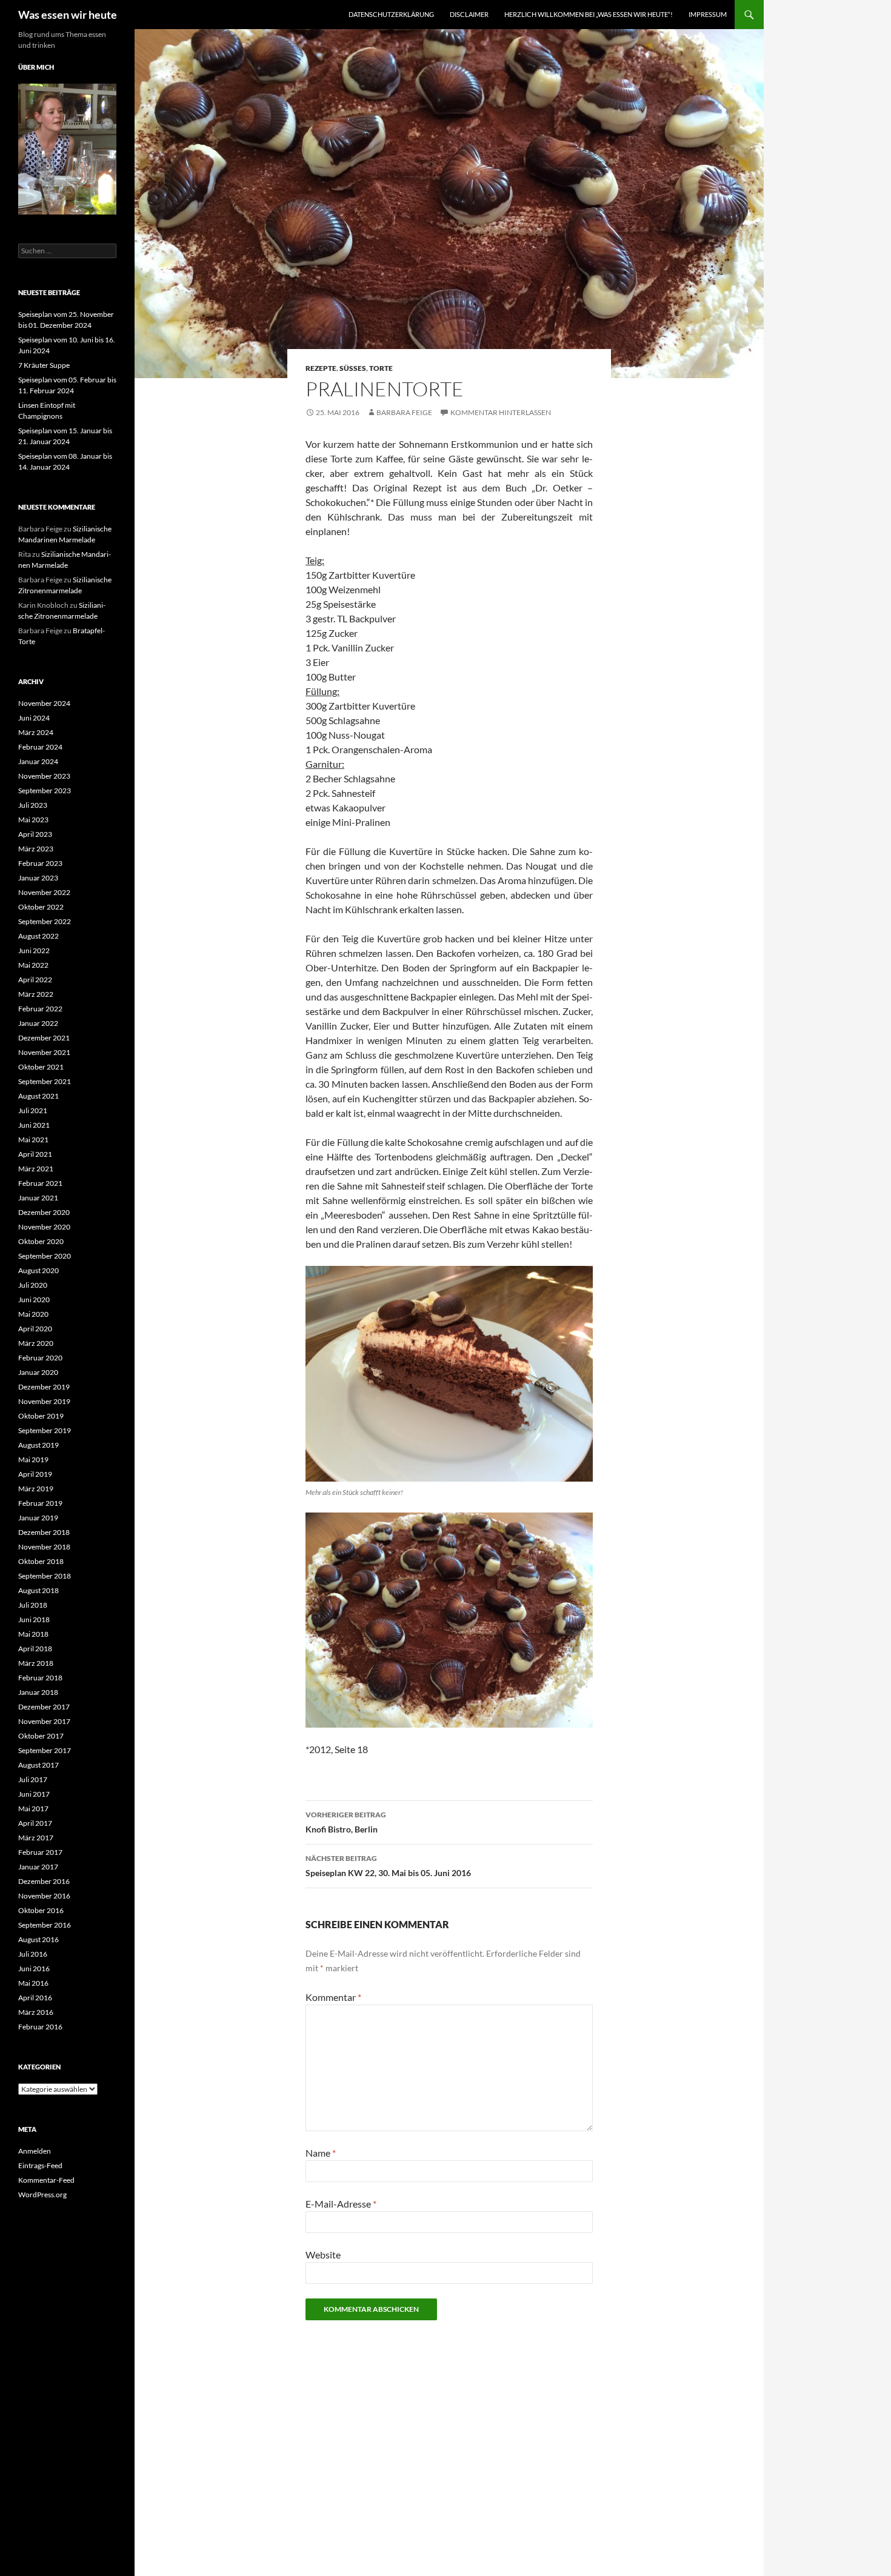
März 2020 (36, 1343)
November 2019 (44, 1401)
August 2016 (38, 1939)
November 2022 (44, 892)
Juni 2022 (34, 950)
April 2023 (35, 834)
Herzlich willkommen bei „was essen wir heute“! (589, 14)
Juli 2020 (33, 1285)
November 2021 (44, 1052)
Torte (381, 368)
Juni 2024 (34, 718)
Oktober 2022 (41, 907)
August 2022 (38, 936)
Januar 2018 (38, 1692)
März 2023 (36, 849)
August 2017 (38, 1765)
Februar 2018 (40, 1678)
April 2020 (35, 1329)
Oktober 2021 (41, 1067)
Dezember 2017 (44, 1707)
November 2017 (44, 1721)
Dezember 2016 (44, 1881)
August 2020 (38, 1270)
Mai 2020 (33, 1314)
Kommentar (333, 1997)
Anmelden (35, 2151)
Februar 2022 (40, 1009)
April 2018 (35, 1649)
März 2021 (36, 1169)
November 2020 (44, 1227)
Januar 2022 (38, 1023)
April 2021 (35, 1154)
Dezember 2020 (44, 1212)
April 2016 (35, 1998)
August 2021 (38, 1096)
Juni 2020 (34, 1300)
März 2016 (36, 2012)
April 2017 (35, 1823)
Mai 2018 (33, 1634)
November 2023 (44, 776)
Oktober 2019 (41, 1416)
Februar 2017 (40, 1852)
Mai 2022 (33, 965)
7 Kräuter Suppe (44, 365)
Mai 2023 (33, 820)
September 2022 (45, 921)
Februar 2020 (40, 1358)
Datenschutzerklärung (391, 14)
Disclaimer (469, 14)
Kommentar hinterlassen (501, 412)
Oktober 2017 (41, 1736)
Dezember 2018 (44, 1532)
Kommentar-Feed (46, 2180)
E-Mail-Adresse (341, 2204)
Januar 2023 (38, 878)
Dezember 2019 (44, 1387)
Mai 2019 (33, 1459)
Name (321, 2153)
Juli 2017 (33, 1779)
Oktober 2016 (41, 1910)
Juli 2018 (33, 1605)
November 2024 (44, 703)
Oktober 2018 (41, 1561)
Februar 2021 (40, 1183)
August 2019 (38, 1445)
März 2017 (36, 1838)
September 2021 (45, 1081)
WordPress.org (42, 2195)
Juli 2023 (33, 805)
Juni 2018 (34, 1619)
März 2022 (36, 994)
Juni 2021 (34, 1125)
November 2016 (44, 1896)
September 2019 (45, 1430)
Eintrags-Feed (40, 2165)
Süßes (353, 368)
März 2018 (36, 1663)
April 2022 (35, 980)
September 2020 (45, 1256)
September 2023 (45, 790)
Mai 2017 (33, 1809)
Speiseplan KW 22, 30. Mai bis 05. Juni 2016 (388, 1866)
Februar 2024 (40, 747)
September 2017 (45, 1750)
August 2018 (38, 1590)
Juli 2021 (33, 1110)
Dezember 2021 (44, 1038)
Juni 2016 (34, 1969)
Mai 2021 (33, 1140)
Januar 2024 (38, 761)
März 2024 (36, 732)
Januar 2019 (38, 1518)
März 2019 (36, 1489)
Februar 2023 (40, 863)
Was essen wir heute (68, 15)
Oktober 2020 (41, 1241)
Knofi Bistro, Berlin (346, 1822)
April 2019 (35, 1474)
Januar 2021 (38, 1198)
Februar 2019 (40, 1503)
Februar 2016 (40, 2027)
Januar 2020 (38, 1372)
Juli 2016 (33, 1954)
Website (323, 2255)
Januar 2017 (38, 1867)
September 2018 (45, 1576)
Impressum (708, 14)
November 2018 (44, 1547)
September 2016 (45, 1925)
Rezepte (321, 368)
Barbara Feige (404, 412)
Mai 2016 (33, 1983)
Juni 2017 (34, 1794)
